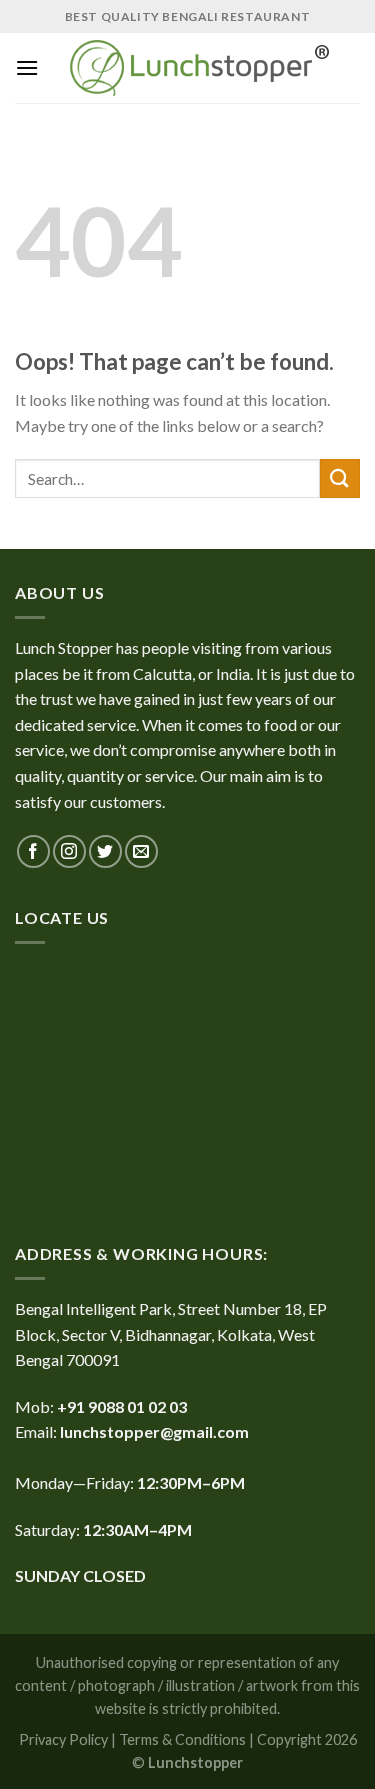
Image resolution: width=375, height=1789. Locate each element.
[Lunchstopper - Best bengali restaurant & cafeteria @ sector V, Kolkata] (199, 68)
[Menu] (27, 67)
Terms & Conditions (182, 1739)
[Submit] (340, 478)
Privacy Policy (63, 1739)
